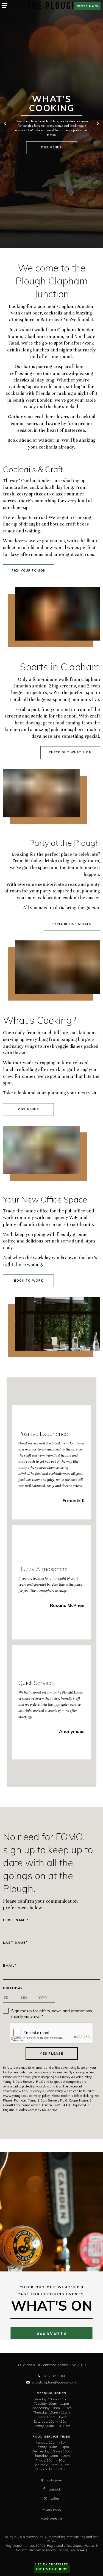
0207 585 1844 (54, 2376)
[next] (97, 124)
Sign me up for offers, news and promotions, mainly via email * (52, 2014)
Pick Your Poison (29, 571)
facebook (54, 2489)
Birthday (13, 1988)
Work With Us (51, 2519)
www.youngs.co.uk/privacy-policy (26, 2096)
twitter (54, 2498)
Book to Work (29, 1281)
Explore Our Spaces (72, 924)
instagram (54, 2480)
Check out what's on (70, 752)
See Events (52, 2333)
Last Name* (15, 1943)
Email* (10, 1966)
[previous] (6, 124)
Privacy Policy (51, 2510)
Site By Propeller (51, 2564)
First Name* (16, 1920)
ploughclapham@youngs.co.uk (54, 2382)
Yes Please (51, 2053)
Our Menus (51, 147)
